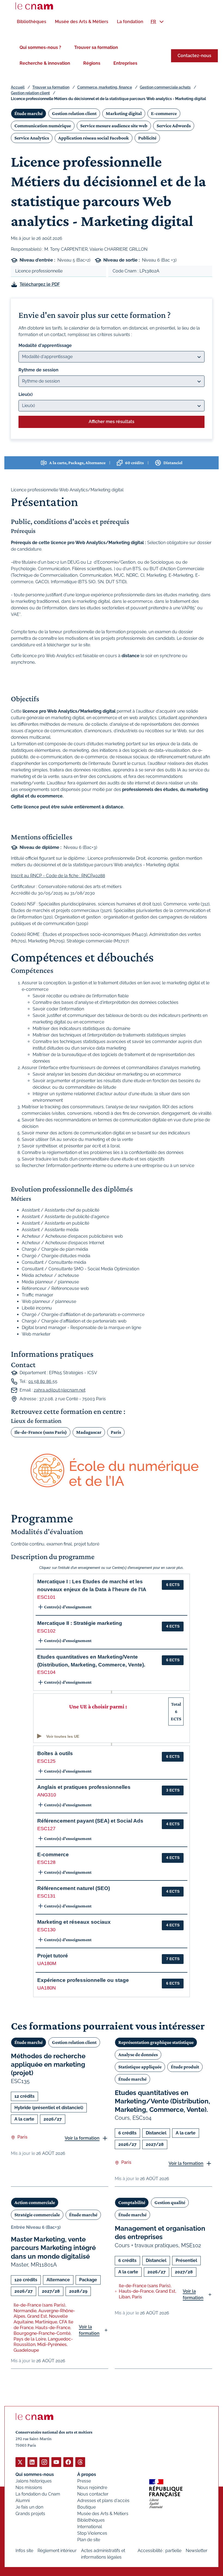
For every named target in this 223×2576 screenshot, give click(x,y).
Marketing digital (124, 113)
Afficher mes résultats (112, 422)
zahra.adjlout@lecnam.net (60, 1390)
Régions (92, 63)
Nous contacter (93, 2494)
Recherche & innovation (45, 63)
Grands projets (30, 2514)
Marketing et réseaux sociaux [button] (74, 1922)
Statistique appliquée (140, 2067)
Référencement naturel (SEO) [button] (74, 1888)
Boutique (86, 2507)
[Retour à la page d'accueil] (34, 6)
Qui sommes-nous (35, 2474)
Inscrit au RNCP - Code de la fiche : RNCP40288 (58, 876)
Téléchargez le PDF (40, 284)
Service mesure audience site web (114, 126)
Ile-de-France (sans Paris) (41, 1432)
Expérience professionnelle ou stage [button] (83, 1980)
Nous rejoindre (92, 2487)
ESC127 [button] (46, 1829)
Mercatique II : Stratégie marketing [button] (80, 1623)
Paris (116, 1432)
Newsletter (197, 2551)
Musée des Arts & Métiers (103, 2514)
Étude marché (29, 113)
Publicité (147, 138)
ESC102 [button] (46, 1631)
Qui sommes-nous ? (40, 47)
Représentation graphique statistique (156, 2042)
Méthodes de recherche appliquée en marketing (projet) (48, 2064)
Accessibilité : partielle (159, 2551)
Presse (84, 2481)
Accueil (18, 87)
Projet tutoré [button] (53, 1956)
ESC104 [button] (46, 1672)
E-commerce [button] (53, 1855)
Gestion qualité (170, 2202)
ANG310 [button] (47, 1795)
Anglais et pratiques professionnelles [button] (84, 1787)
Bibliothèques (91, 2520)
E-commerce (164, 113)
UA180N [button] (47, 1988)
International (90, 2527)
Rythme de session (38, 370)
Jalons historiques (34, 2481)
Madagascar (89, 1432)
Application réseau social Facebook (94, 138)
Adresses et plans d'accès (103, 2501)
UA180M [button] (47, 1963)
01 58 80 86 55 (43, 1381)
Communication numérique (43, 126)
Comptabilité (132, 2202)
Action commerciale (35, 2202)
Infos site (24, 2551)
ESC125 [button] (46, 1761)
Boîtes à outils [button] (55, 1753)
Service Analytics (32, 138)
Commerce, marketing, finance (105, 87)
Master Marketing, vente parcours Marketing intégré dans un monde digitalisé (53, 2248)
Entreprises (125, 63)
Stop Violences (92, 2533)
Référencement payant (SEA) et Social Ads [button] (90, 1821)
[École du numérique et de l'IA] (112, 1471)
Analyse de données (138, 2054)
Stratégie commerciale (37, 2215)
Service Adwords (174, 126)
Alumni (23, 2501)
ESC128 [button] (46, 1862)
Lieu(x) (26, 394)
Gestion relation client (30, 93)
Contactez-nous (194, 56)
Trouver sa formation (96, 47)
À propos (87, 2474)
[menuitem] (32, 22)
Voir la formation (82, 2138)
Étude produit (185, 2067)
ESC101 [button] (46, 1597)
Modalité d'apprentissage (45, 345)
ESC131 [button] (46, 1896)
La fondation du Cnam (38, 2494)
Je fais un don (29, 2507)
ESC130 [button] (46, 1930)
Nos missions (29, 2487)
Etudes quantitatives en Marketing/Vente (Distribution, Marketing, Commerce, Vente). (162, 2101)
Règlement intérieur (57, 2551)
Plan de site (89, 2540)
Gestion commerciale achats (165, 87)
